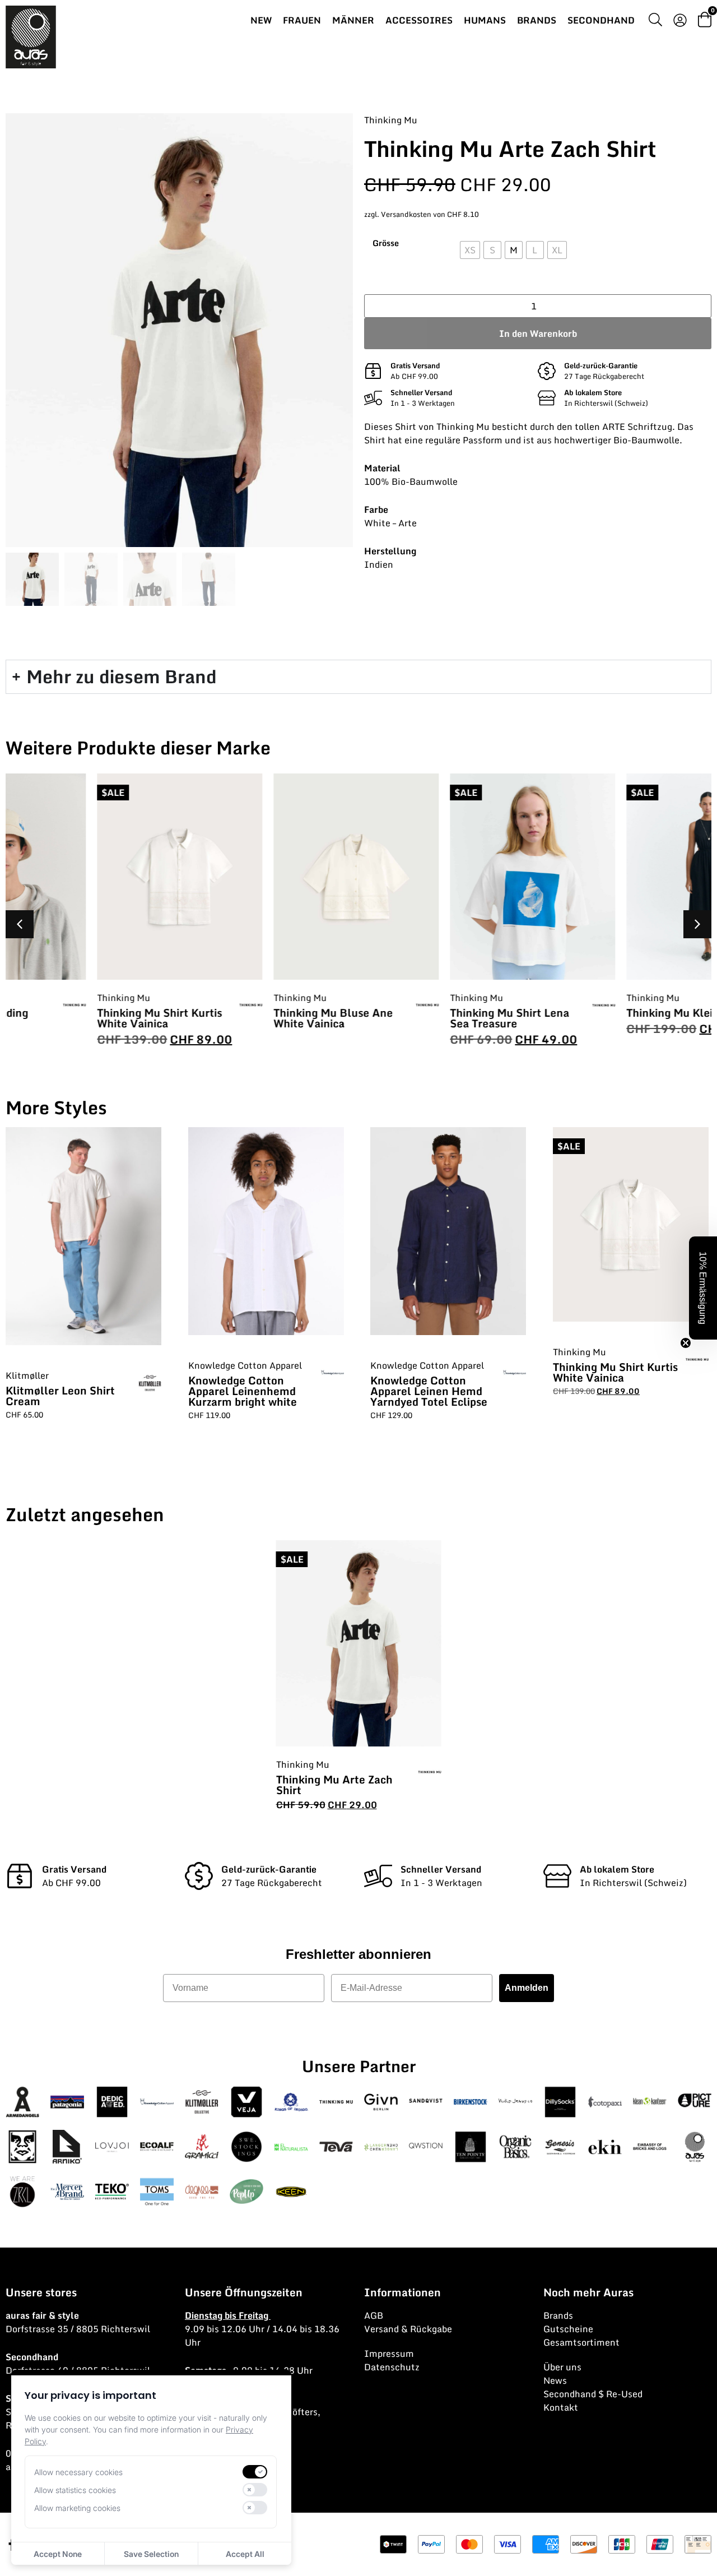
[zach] (179, 330)
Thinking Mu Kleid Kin (597, 1013)
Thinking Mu (391, 120)
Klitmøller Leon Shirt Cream (60, 1396)
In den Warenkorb (538, 333)
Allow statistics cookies (75, 2490)
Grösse (386, 243)
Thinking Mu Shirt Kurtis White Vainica (74, 1018)
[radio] (470, 250)
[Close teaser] (686, 1343)
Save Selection (151, 2554)
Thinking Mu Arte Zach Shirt (334, 1785)
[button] (697, 924)
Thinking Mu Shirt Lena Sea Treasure (424, 1018)
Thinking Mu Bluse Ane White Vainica (247, 1018)
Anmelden (527, 1988)
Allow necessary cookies (78, 2472)
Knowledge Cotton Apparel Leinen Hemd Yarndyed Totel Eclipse (429, 1391)
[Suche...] (655, 21)
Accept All (245, 2554)
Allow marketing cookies (77, 2508)
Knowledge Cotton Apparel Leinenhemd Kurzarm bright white (243, 1391)
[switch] (255, 2472)
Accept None (58, 2554)
